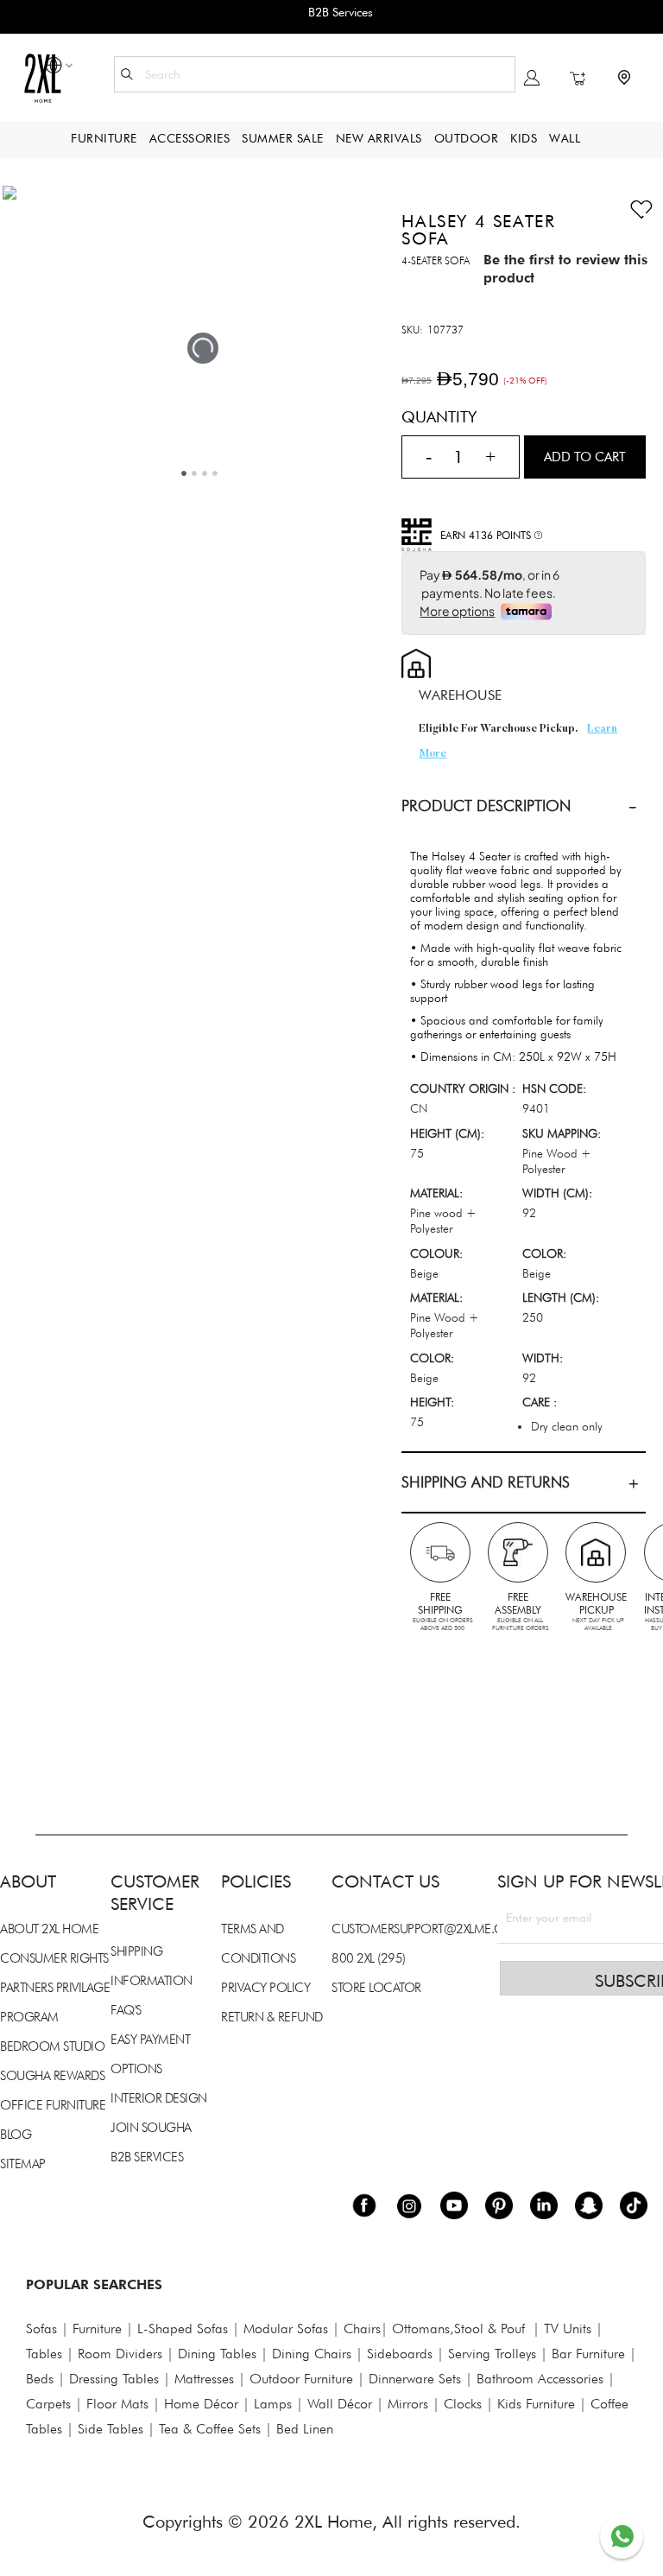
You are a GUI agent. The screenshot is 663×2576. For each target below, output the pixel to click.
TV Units (568, 2329)
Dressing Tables (114, 2379)
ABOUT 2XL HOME (49, 1929)
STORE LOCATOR (376, 1988)
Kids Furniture (536, 2404)
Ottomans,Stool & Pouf (458, 2329)
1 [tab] (184, 473)
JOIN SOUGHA (151, 2128)
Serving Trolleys (492, 2354)
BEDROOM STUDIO (52, 2046)
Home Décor (201, 2404)
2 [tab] (194, 473)
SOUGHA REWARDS (52, 2076)
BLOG (16, 2135)
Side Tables (110, 2429)
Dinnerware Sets (415, 2379)
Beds (40, 2379)
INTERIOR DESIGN (159, 2098)
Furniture (97, 2329)
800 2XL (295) (369, 1958)
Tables (44, 2354)
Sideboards (400, 2354)
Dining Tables (217, 2354)
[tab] (524, 806)
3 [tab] (205, 473)
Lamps (273, 2404)
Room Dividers (120, 2354)
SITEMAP (23, 2164)
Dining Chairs (312, 2354)
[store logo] (42, 78)
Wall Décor (340, 2404)
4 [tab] (215, 473)
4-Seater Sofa (436, 260)
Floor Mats (117, 2404)
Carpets (48, 2404)
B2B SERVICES (147, 2157)
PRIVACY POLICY (265, 1988)
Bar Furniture (588, 2354)
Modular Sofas (286, 2329)
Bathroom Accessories (540, 2379)
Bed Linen (305, 2429)
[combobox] (315, 74)
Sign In (532, 78)
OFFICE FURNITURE (53, 2105)
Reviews (26, 1652)
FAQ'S (126, 2010)
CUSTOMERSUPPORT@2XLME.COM (428, 1929)
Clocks (463, 2404)
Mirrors (408, 2404)
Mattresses (204, 2379)
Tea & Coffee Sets (208, 2429)
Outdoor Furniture (301, 2379)
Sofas (41, 2329)
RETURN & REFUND (272, 2017)
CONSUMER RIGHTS (54, 1958)
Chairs (362, 2329)
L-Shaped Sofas (183, 2329)
